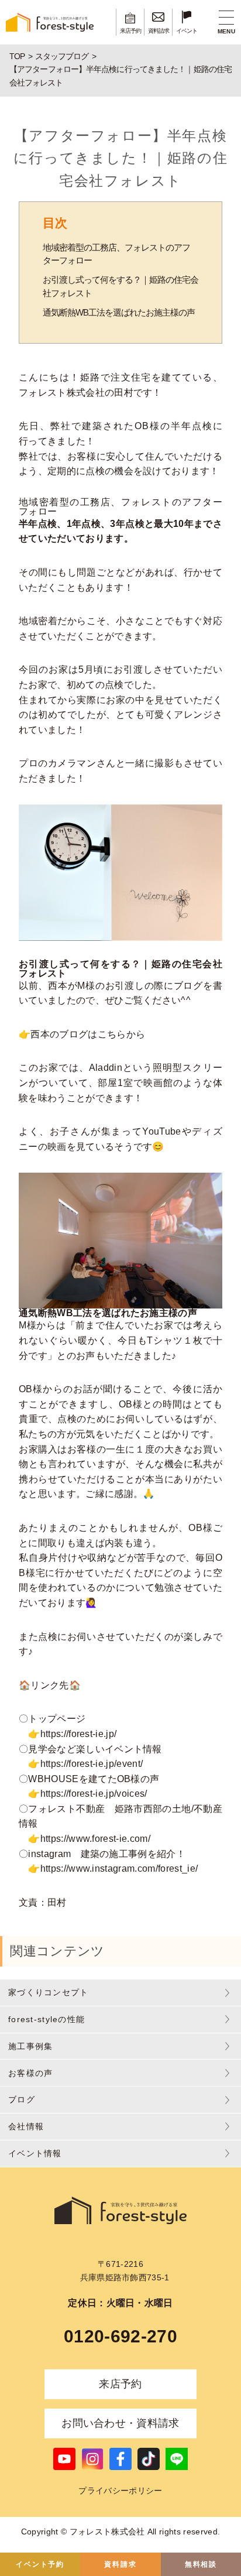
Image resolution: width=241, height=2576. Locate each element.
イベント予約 (40, 2564)
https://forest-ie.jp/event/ (92, 1764)
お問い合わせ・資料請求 (120, 2423)
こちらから (122, 1034)
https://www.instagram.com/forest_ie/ (119, 1868)
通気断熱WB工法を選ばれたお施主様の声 (119, 312)
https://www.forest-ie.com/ (95, 1839)
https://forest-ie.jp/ (79, 1734)
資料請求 (120, 2564)
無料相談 (201, 2564)
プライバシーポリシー (120, 2491)
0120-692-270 (120, 2336)
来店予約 (120, 2384)
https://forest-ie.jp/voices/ (94, 1794)
